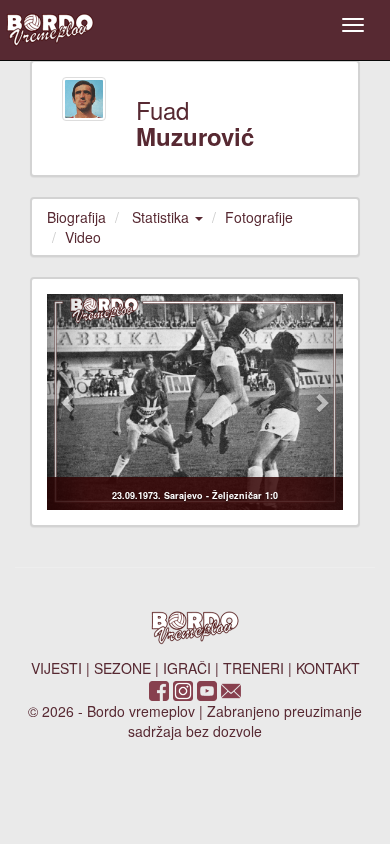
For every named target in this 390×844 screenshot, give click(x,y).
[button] (69, 402)
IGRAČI (187, 668)
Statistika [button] (162, 217)
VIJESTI (56, 668)
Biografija (76, 217)
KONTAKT (328, 668)
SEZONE (122, 668)
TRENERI (253, 668)
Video (83, 237)
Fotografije (259, 217)
